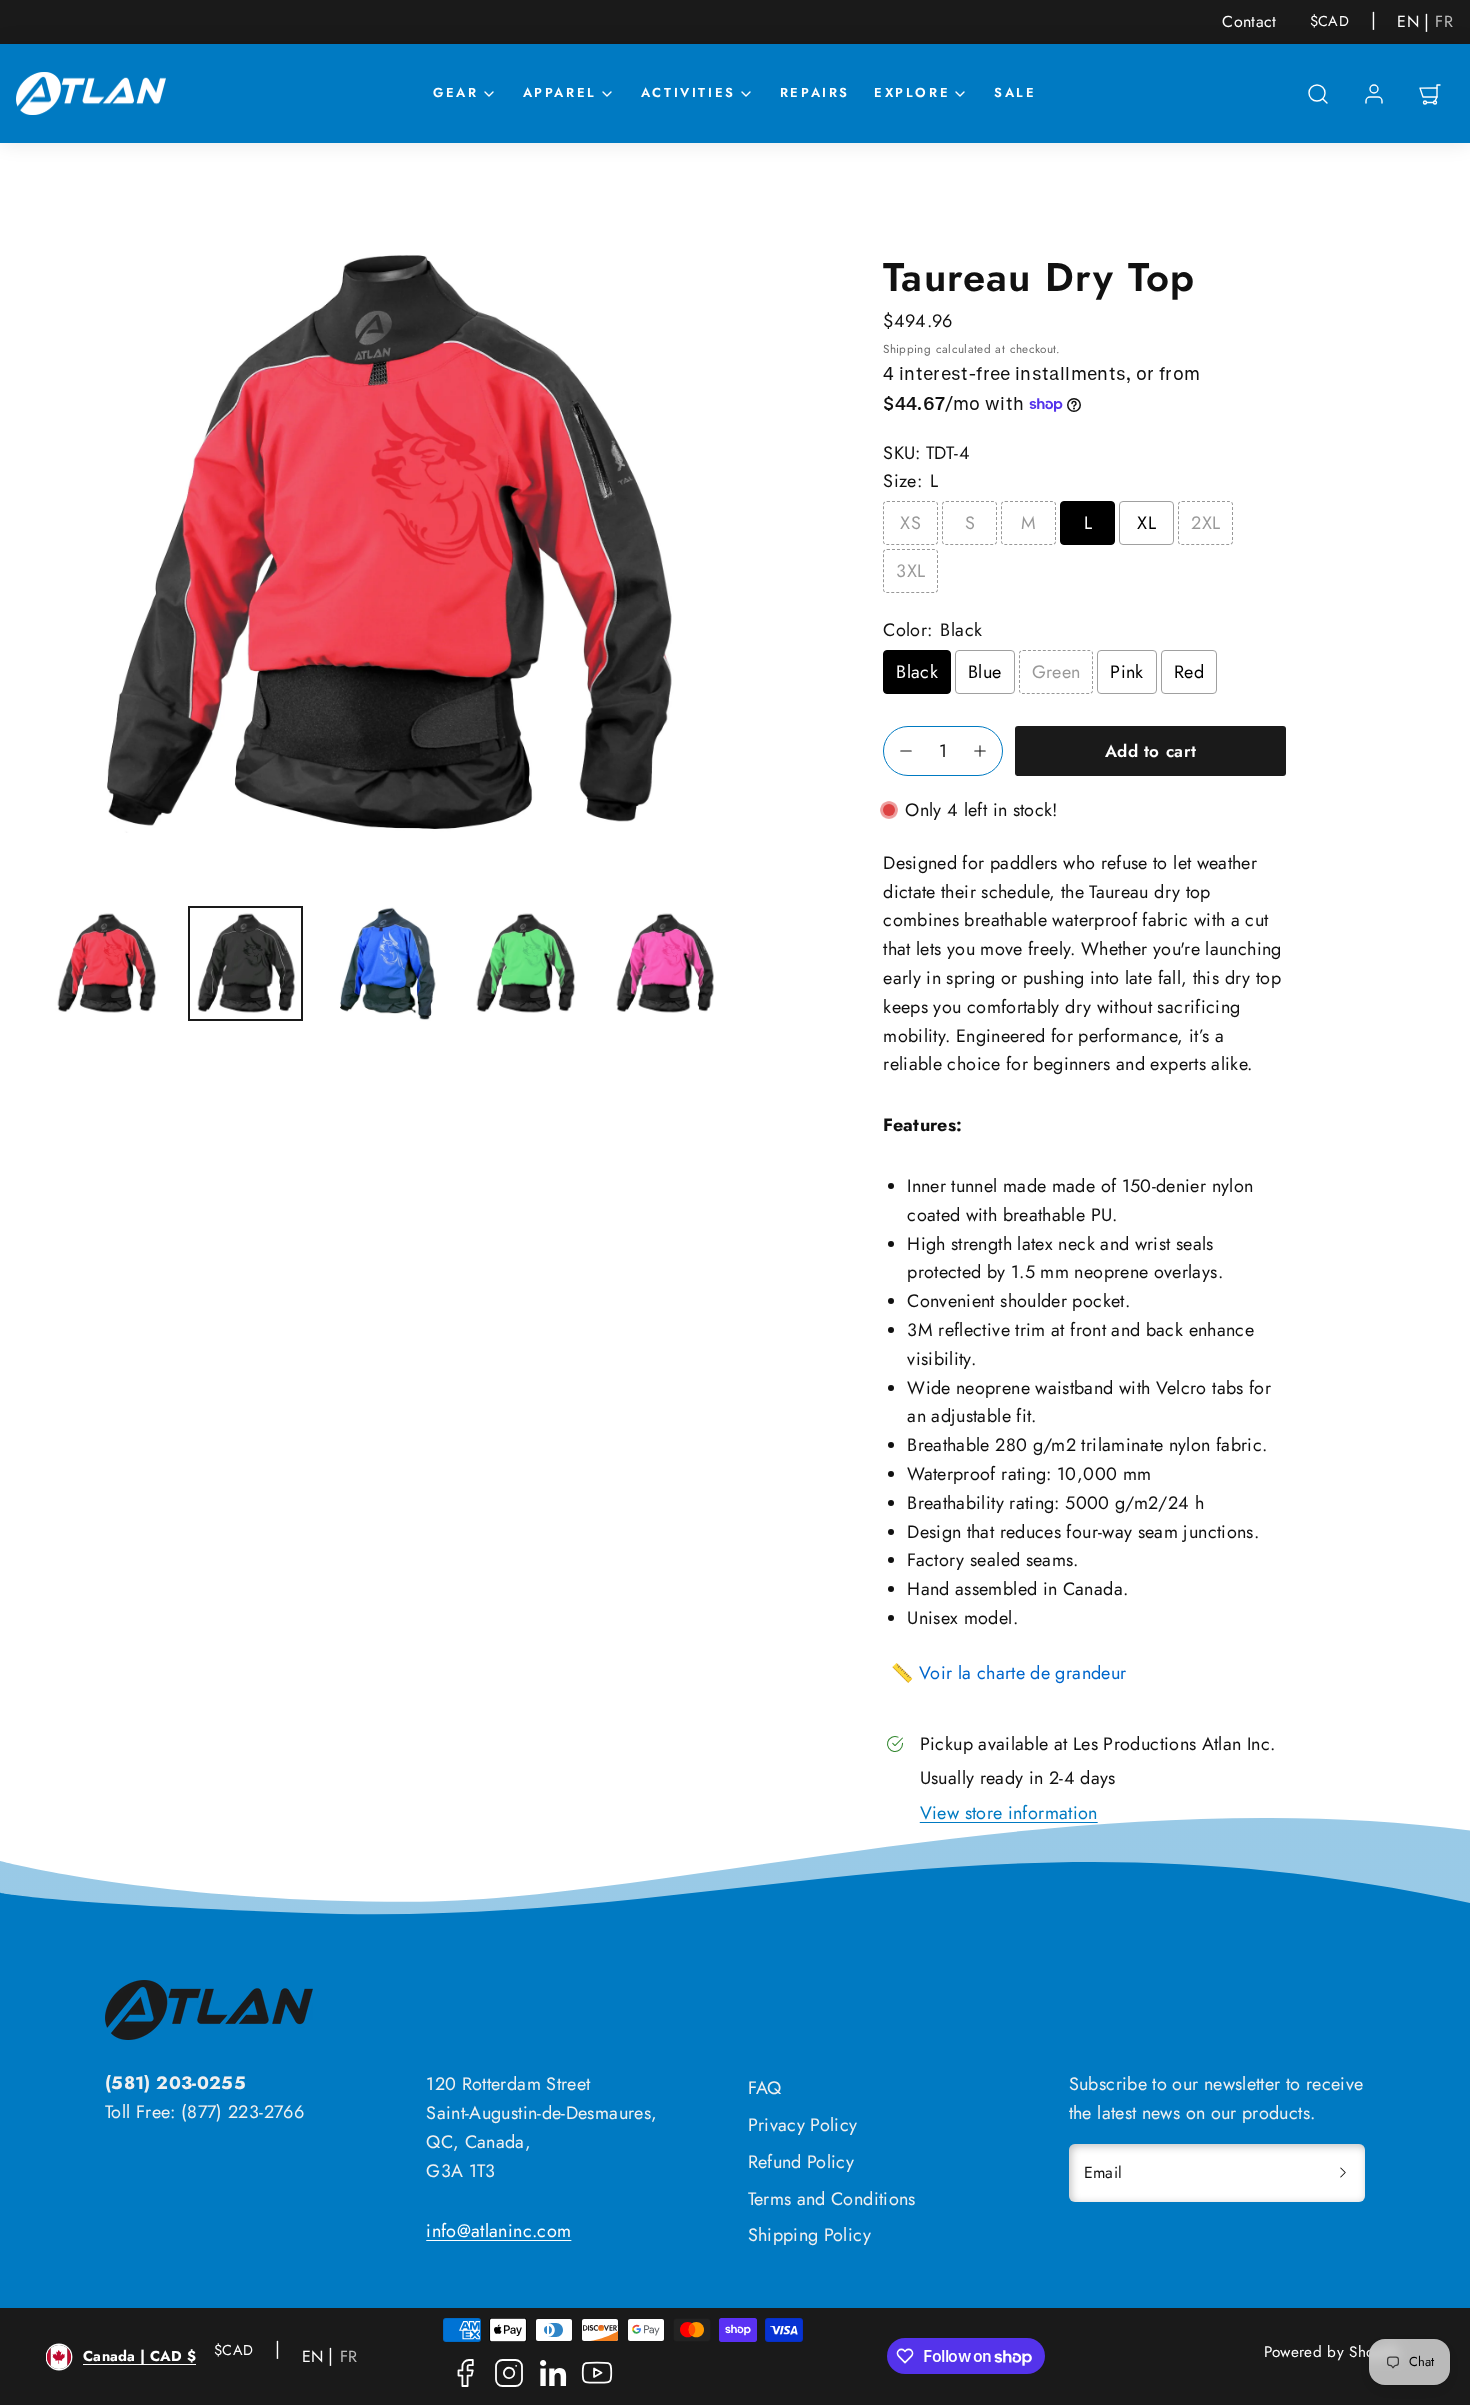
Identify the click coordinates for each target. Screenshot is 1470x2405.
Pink (1126, 672)
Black (917, 672)
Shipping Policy (809, 2235)
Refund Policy (801, 2162)
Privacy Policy (803, 2125)
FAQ (765, 2088)
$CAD (1329, 21)
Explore (912, 92)
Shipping (907, 348)
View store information (1009, 1813)
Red (1189, 672)
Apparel (560, 92)
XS (910, 523)
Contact (1249, 21)
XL (1146, 523)
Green (1056, 672)
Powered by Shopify (1332, 2352)
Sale (1015, 92)
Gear (455, 92)
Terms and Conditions (832, 2199)
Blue (984, 672)
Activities (688, 92)
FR (1444, 22)
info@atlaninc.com (498, 2231)
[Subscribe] (1343, 2173)
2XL (1205, 523)
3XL (910, 571)
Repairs (815, 92)
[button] (1318, 94)
